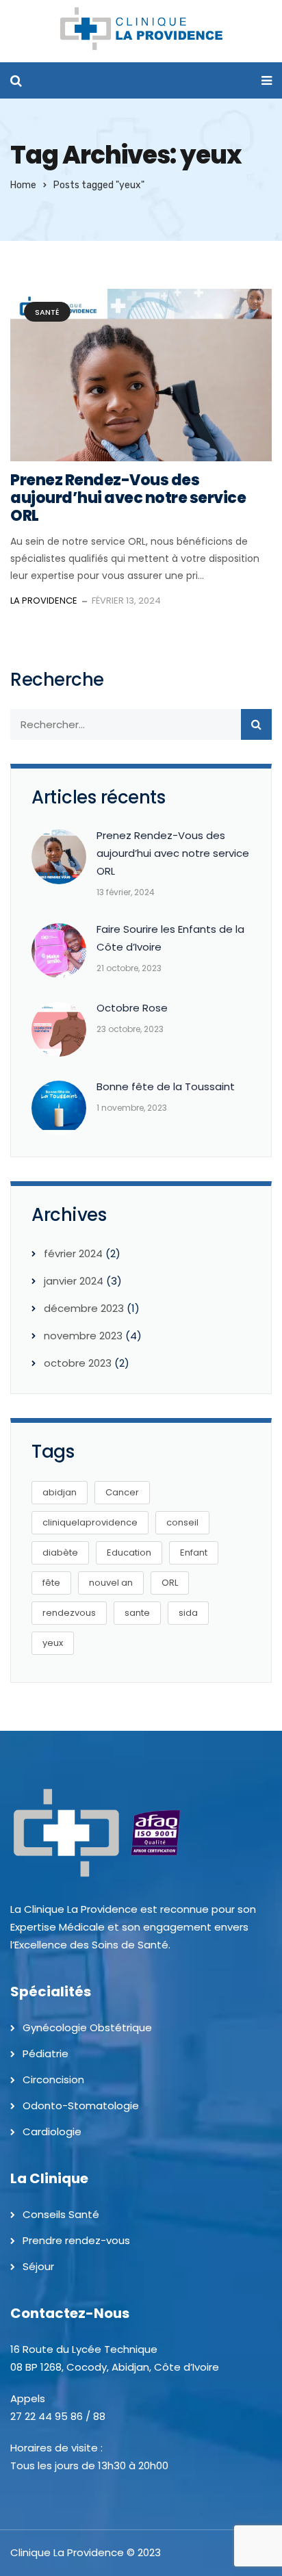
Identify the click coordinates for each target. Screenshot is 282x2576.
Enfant (194, 1553)
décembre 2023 (84, 1308)
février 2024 (73, 1253)
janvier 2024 (74, 1281)
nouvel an (111, 1583)
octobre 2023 (78, 1363)
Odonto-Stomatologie (81, 2105)
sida (188, 1613)
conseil (182, 1522)
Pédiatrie (46, 2053)
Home (23, 185)
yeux (53, 1643)
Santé (47, 312)
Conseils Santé (61, 2214)
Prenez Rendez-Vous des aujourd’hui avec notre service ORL (128, 498)
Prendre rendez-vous (76, 2240)
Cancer (122, 1492)
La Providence (44, 601)
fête (51, 1583)
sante (137, 1613)
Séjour (38, 2266)
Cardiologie (52, 2131)
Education (129, 1553)
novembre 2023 (83, 1336)
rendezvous (69, 1613)
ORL (170, 1583)
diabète (60, 1553)
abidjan (60, 1492)
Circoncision (53, 2079)
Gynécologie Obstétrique (87, 2027)
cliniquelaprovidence (90, 1522)
